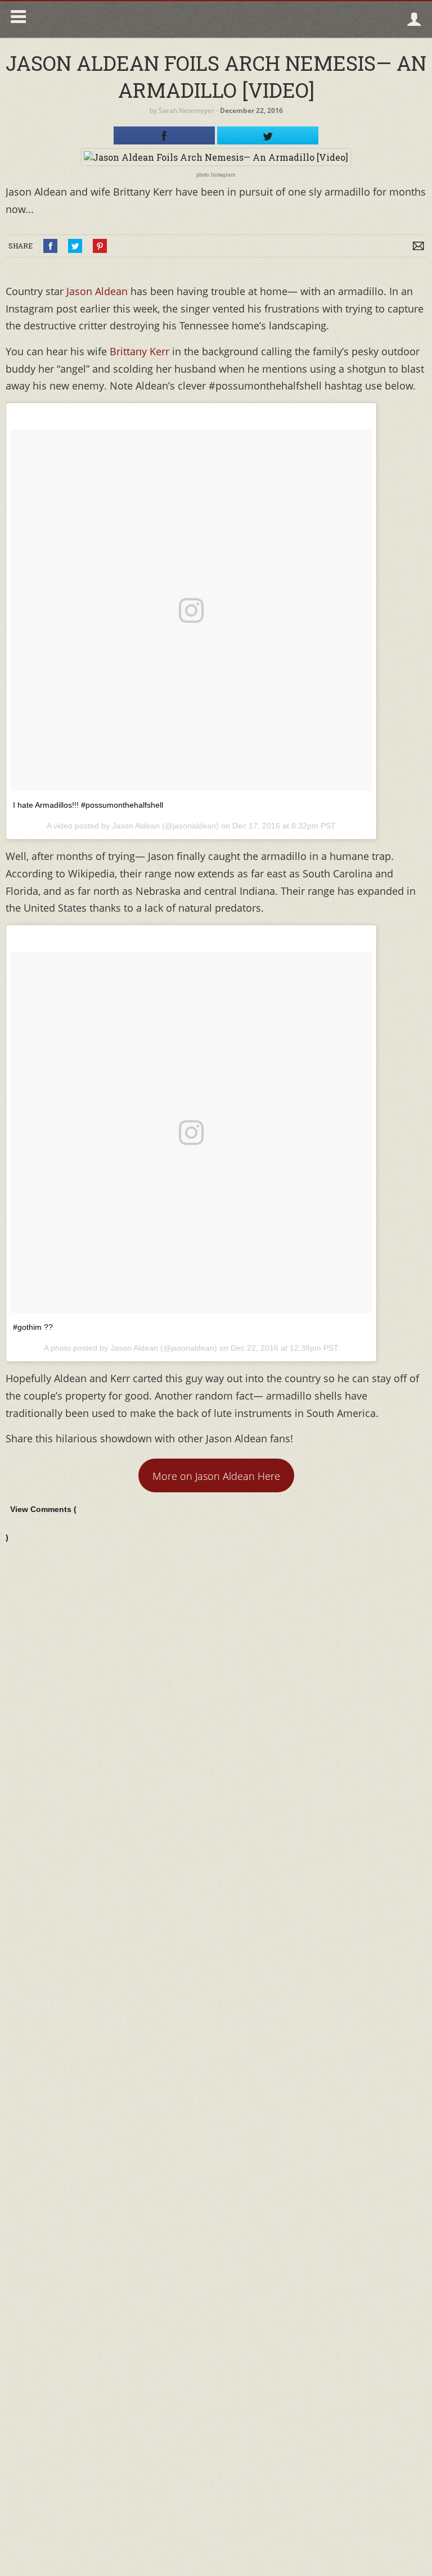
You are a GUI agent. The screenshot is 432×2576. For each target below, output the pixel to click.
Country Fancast (127, 19)
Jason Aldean (97, 291)
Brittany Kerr (139, 351)
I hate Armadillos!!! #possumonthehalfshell (88, 805)
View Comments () (41, 1523)
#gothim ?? (33, 1327)
